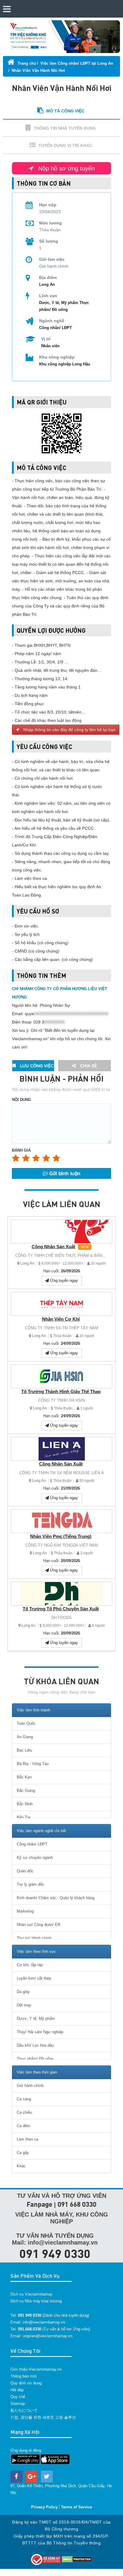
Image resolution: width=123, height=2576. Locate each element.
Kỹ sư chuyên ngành (35, 1858)
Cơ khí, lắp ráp (30, 1965)
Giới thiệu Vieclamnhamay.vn (36, 2369)
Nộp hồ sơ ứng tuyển (66, 168)
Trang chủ (26, 63)
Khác (21, 2166)
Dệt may (24, 2005)
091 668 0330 (77, 2204)
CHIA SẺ (88, 1066)
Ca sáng (24, 2099)
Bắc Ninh (25, 1804)
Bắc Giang (26, 1791)
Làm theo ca (27, 2139)
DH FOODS (61, 1618)
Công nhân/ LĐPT (56, 328)
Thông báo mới (24, 2376)
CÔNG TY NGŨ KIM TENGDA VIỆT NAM (62, 1545)
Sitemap (18, 2404)
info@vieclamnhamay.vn (44, 2322)
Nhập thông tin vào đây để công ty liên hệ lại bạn (69, 730)
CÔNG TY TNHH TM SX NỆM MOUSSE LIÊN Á (62, 1473)
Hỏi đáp (17, 2390)
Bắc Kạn (24, 1777)
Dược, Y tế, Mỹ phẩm (59, 303)
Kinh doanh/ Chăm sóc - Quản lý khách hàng (56, 1898)
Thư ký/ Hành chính (34, 1938)
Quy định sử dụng (26, 2383)
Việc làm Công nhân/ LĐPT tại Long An (77, 63)
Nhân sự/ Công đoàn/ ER (39, 1925)
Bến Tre (24, 1817)
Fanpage (39, 2204)
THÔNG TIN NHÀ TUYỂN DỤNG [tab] (65, 128)
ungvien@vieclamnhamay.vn (47, 2336)
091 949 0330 (55, 2253)
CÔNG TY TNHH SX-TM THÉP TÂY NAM (62, 1328)
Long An (27, 1263)
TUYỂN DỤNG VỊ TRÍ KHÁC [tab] (65, 145)
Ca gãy (23, 2153)
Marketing (25, 1911)
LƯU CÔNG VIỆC (36, 1066)
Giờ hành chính (30, 2086)
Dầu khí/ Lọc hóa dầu (35, 2045)
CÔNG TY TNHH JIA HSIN (61, 1400)
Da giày (23, 1992)
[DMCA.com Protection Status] (77, 2559)
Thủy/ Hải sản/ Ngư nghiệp (40, 2032)
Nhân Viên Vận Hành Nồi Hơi (38, 70)
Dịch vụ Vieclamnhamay (31, 2294)
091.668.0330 (30, 2329)
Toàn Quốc (26, 1723)
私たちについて (24, 2410)
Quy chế (18, 2397)
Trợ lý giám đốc (30, 1884)
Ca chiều (24, 2112)
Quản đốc (25, 1871)
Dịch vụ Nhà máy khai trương (36, 2301)
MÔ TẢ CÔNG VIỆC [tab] (65, 111)
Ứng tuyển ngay (63, 1281)
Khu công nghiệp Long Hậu (65, 364)
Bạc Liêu (24, 1750)
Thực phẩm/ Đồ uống (35, 2059)
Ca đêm (23, 2126)
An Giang (25, 1737)
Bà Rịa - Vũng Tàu (33, 1764)
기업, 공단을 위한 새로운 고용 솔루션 (43, 2417)
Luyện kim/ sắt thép (34, 1978)
